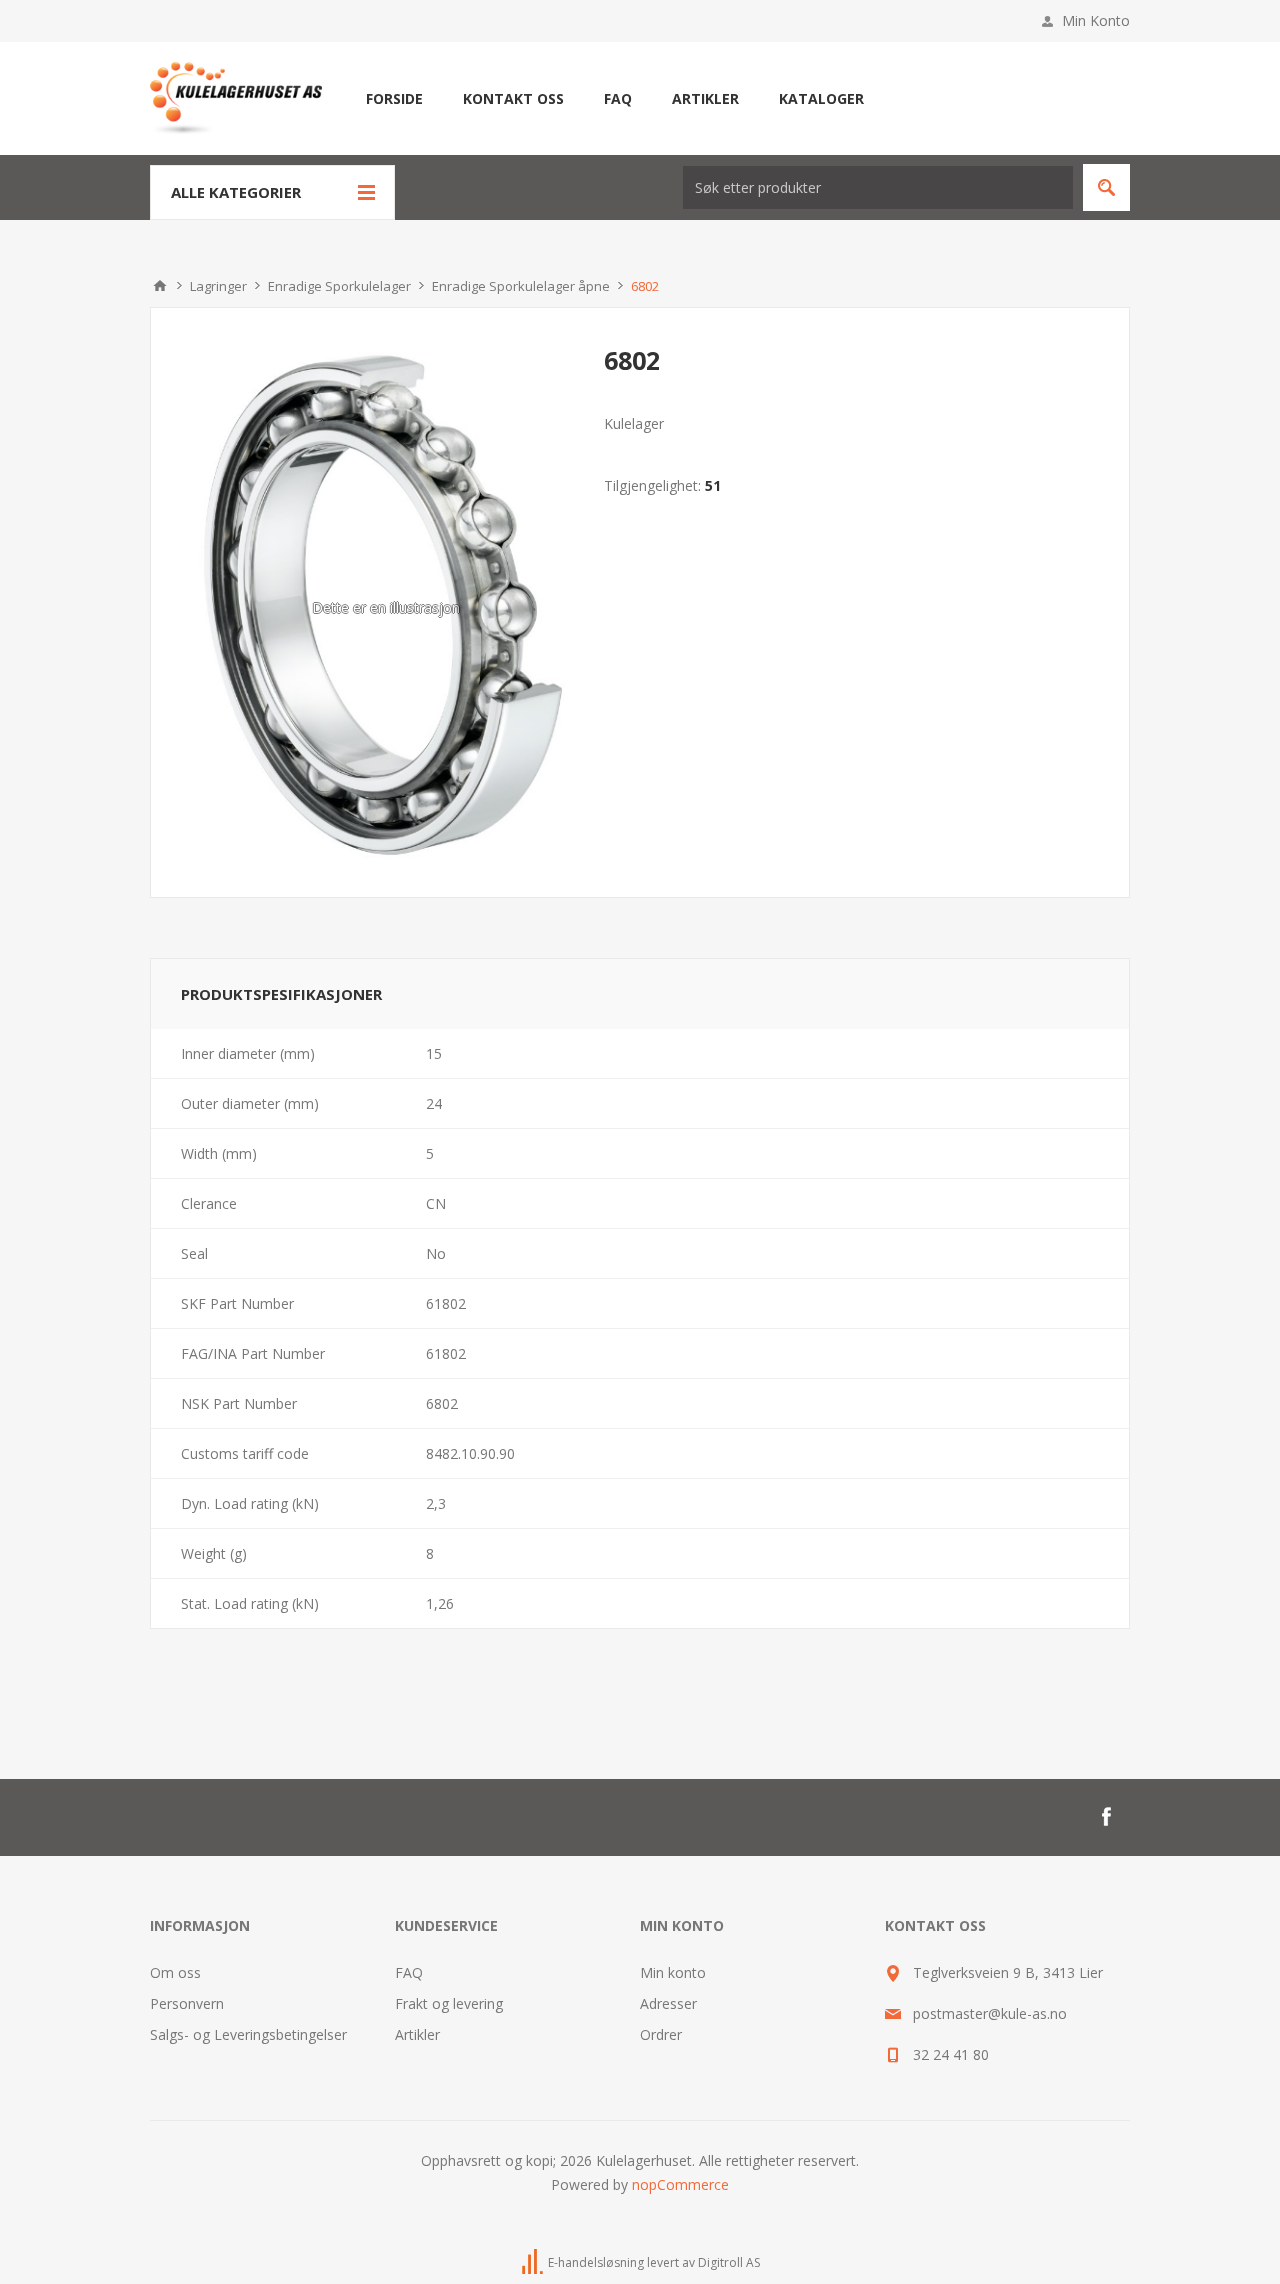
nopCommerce (680, 2184)
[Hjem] (160, 286)
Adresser (668, 2003)
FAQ (409, 1972)
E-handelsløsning (596, 2262)
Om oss (175, 1972)
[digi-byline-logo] (534, 2262)
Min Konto (1096, 20)
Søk (1106, 187)
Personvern (187, 2003)
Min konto (673, 1972)
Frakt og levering (449, 2003)
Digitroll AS (729, 2262)
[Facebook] (1106, 1817)
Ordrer (661, 2034)
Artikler (417, 2034)
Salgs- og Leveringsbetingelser (248, 2034)
